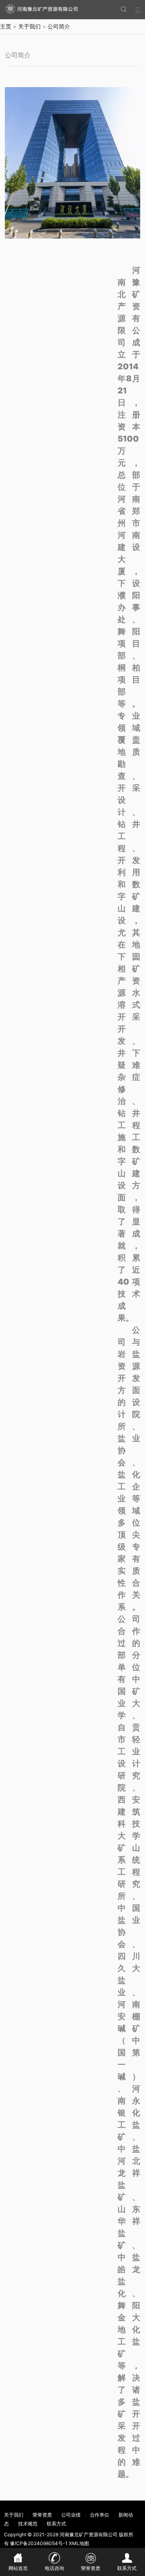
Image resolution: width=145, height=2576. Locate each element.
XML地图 (79, 2543)
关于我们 (29, 26)
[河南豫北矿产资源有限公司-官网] (47, 9)
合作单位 (99, 2515)
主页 (6, 26)
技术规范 (28, 2524)
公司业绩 (71, 2515)
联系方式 (56, 2524)
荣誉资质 (42, 2515)
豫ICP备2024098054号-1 (39, 2543)
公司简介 (59, 26)
